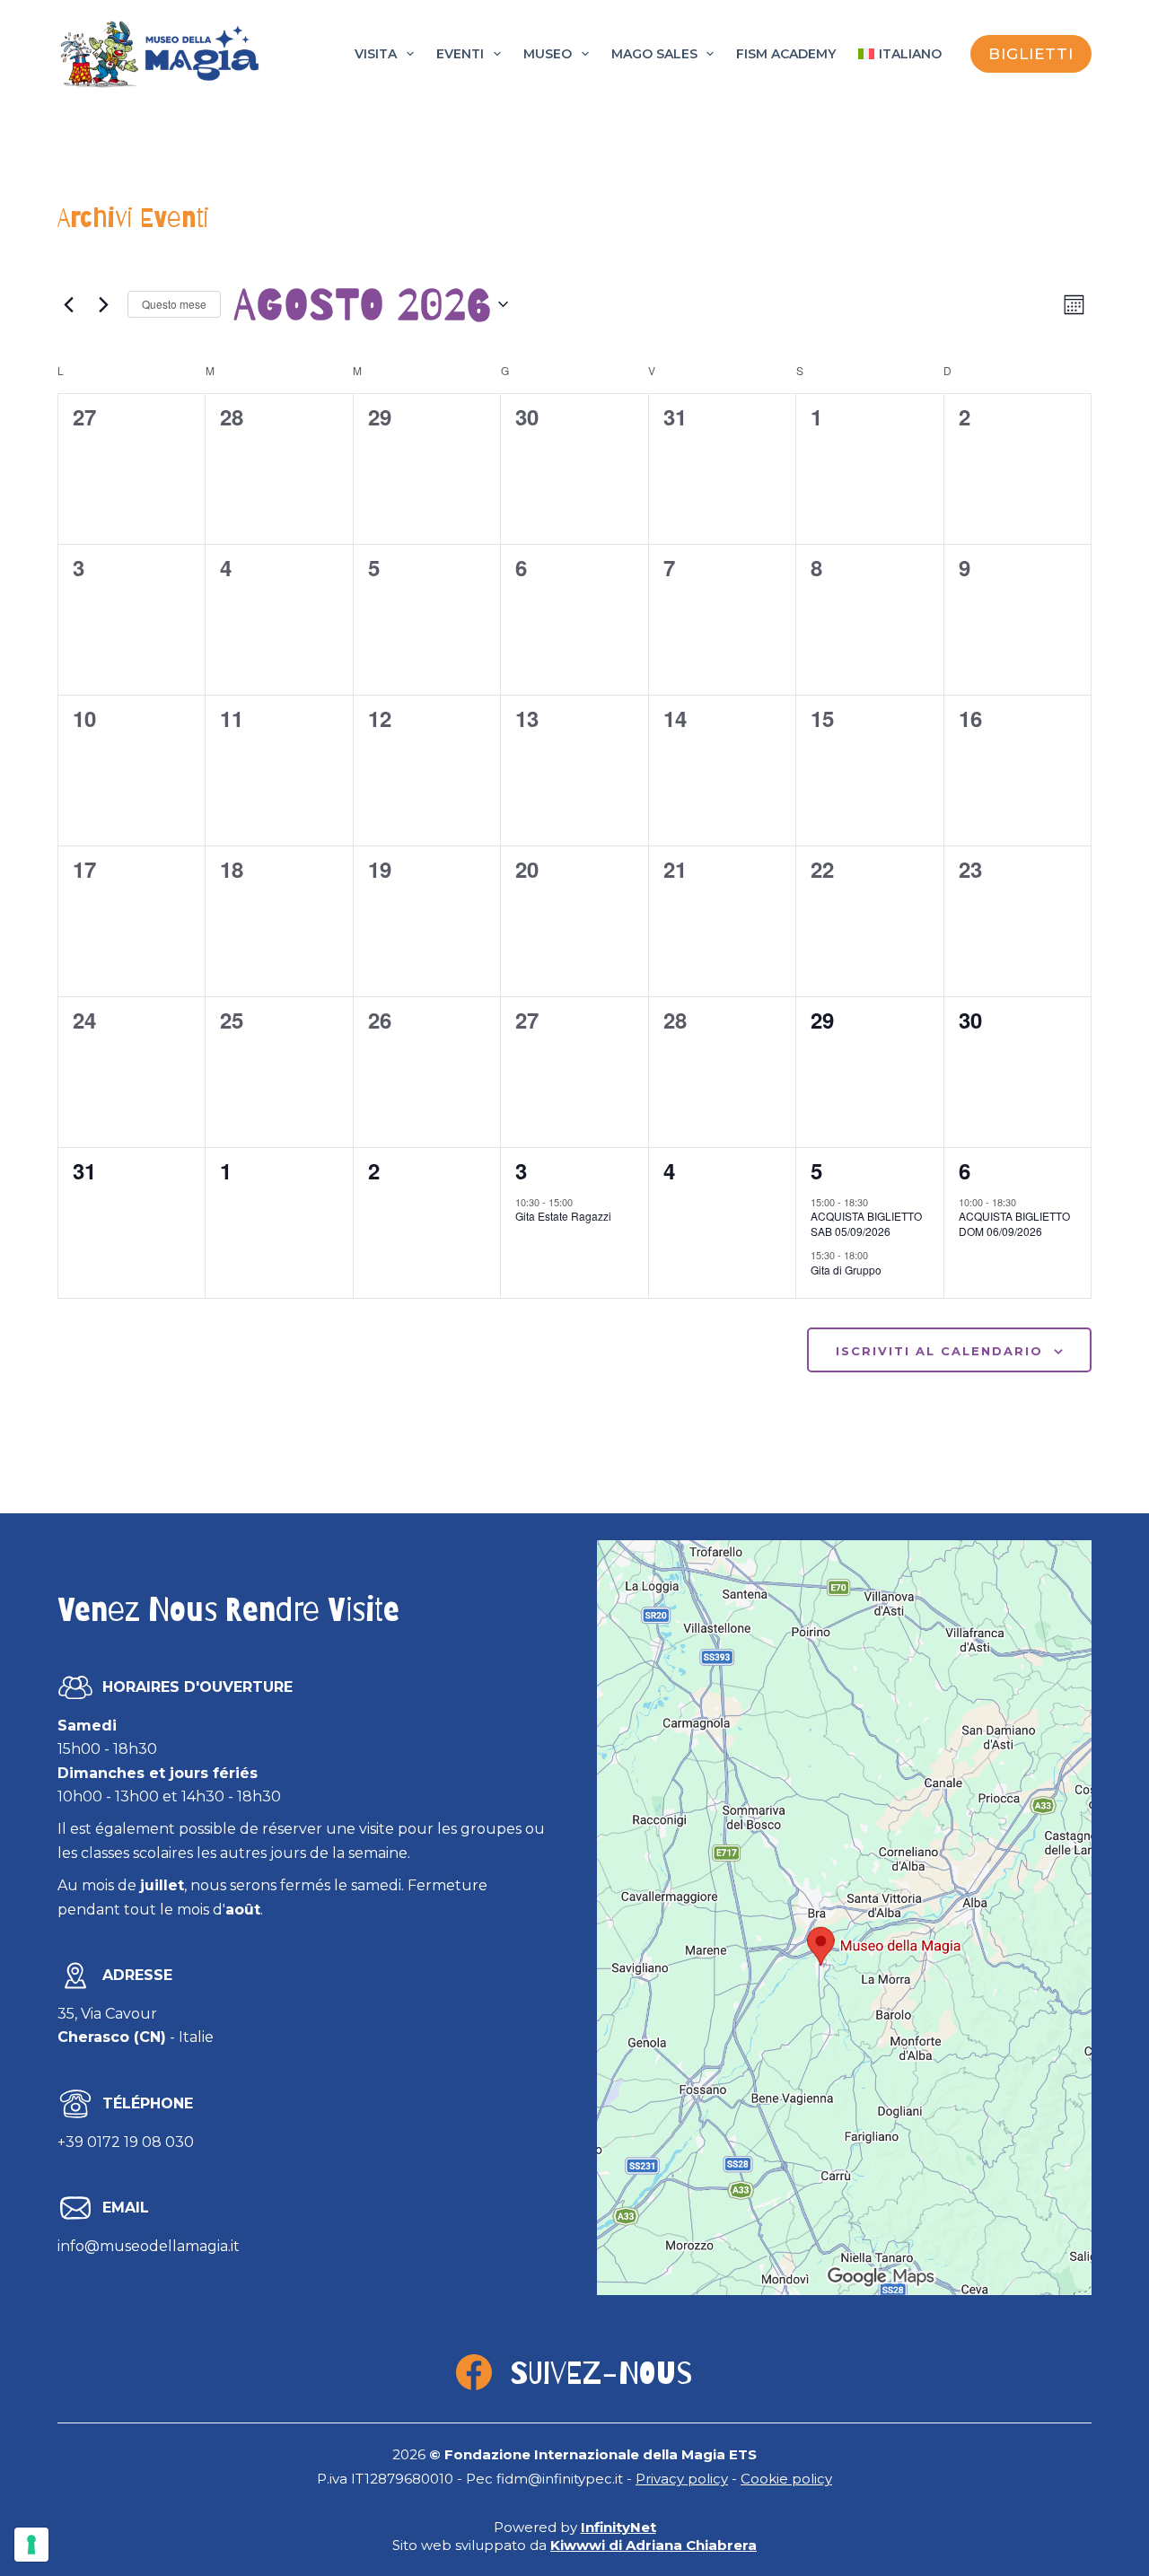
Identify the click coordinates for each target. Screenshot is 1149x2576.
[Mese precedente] (68, 304)
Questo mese (174, 304)
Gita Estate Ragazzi (563, 1216)
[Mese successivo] (103, 304)
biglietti (1031, 54)
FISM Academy (786, 54)
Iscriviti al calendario (939, 1351)
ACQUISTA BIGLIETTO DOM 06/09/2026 (1014, 1223)
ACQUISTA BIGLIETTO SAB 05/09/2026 (866, 1223)
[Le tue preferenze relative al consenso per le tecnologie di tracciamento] (31, 2545)
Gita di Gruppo (846, 1270)
